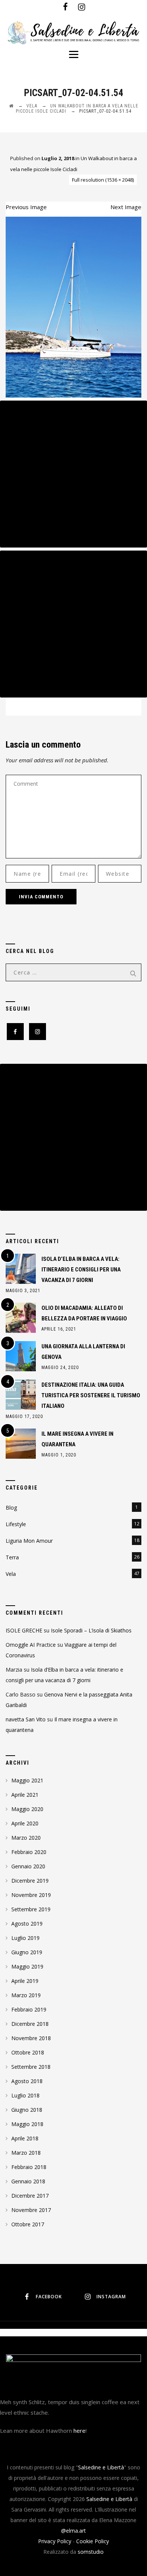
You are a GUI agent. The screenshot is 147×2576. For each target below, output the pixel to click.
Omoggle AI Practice (31, 1645)
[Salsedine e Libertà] (73, 33)
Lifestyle (16, 1524)
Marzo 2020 (26, 1838)
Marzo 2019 (26, 1995)
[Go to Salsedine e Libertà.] (11, 106)
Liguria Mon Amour (29, 1541)
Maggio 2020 (27, 1809)
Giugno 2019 (27, 1952)
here (80, 2431)
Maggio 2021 (27, 1780)
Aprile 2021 (25, 1795)
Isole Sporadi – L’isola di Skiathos (91, 1630)
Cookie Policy (93, 2541)
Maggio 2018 (27, 2124)
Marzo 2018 (26, 2153)
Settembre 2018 (31, 2067)
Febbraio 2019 (29, 2009)
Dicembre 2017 (30, 2196)
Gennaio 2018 (28, 2181)
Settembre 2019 (31, 1909)
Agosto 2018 (27, 2081)
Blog (11, 1508)
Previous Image (26, 207)
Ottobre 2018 (28, 2052)
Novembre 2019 (31, 1895)
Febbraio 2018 (29, 2167)
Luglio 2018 (25, 2095)
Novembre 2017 (31, 2210)
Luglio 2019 (25, 1938)
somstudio (91, 2552)
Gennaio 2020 (28, 1866)
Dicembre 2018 (30, 2024)
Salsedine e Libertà (101, 2467)
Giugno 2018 (27, 2110)
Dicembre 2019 (30, 1881)
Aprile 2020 (25, 1823)
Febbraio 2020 (29, 1852)
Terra (12, 1557)
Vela (11, 1574)
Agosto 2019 (27, 1924)
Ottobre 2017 (28, 2224)
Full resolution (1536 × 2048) (103, 180)
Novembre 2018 (31, 2038)
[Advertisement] (73, 474)
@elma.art (73, 2531)
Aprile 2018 (25, 2138)
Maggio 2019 (27, 1966)
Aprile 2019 (25, 1981)
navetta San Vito (26, 1719)
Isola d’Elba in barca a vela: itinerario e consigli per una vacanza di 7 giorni (81, 1270)
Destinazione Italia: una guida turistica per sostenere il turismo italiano (91, 1395)
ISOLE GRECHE (24, 1630)
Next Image (126, 207)
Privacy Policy (55, 2541)
